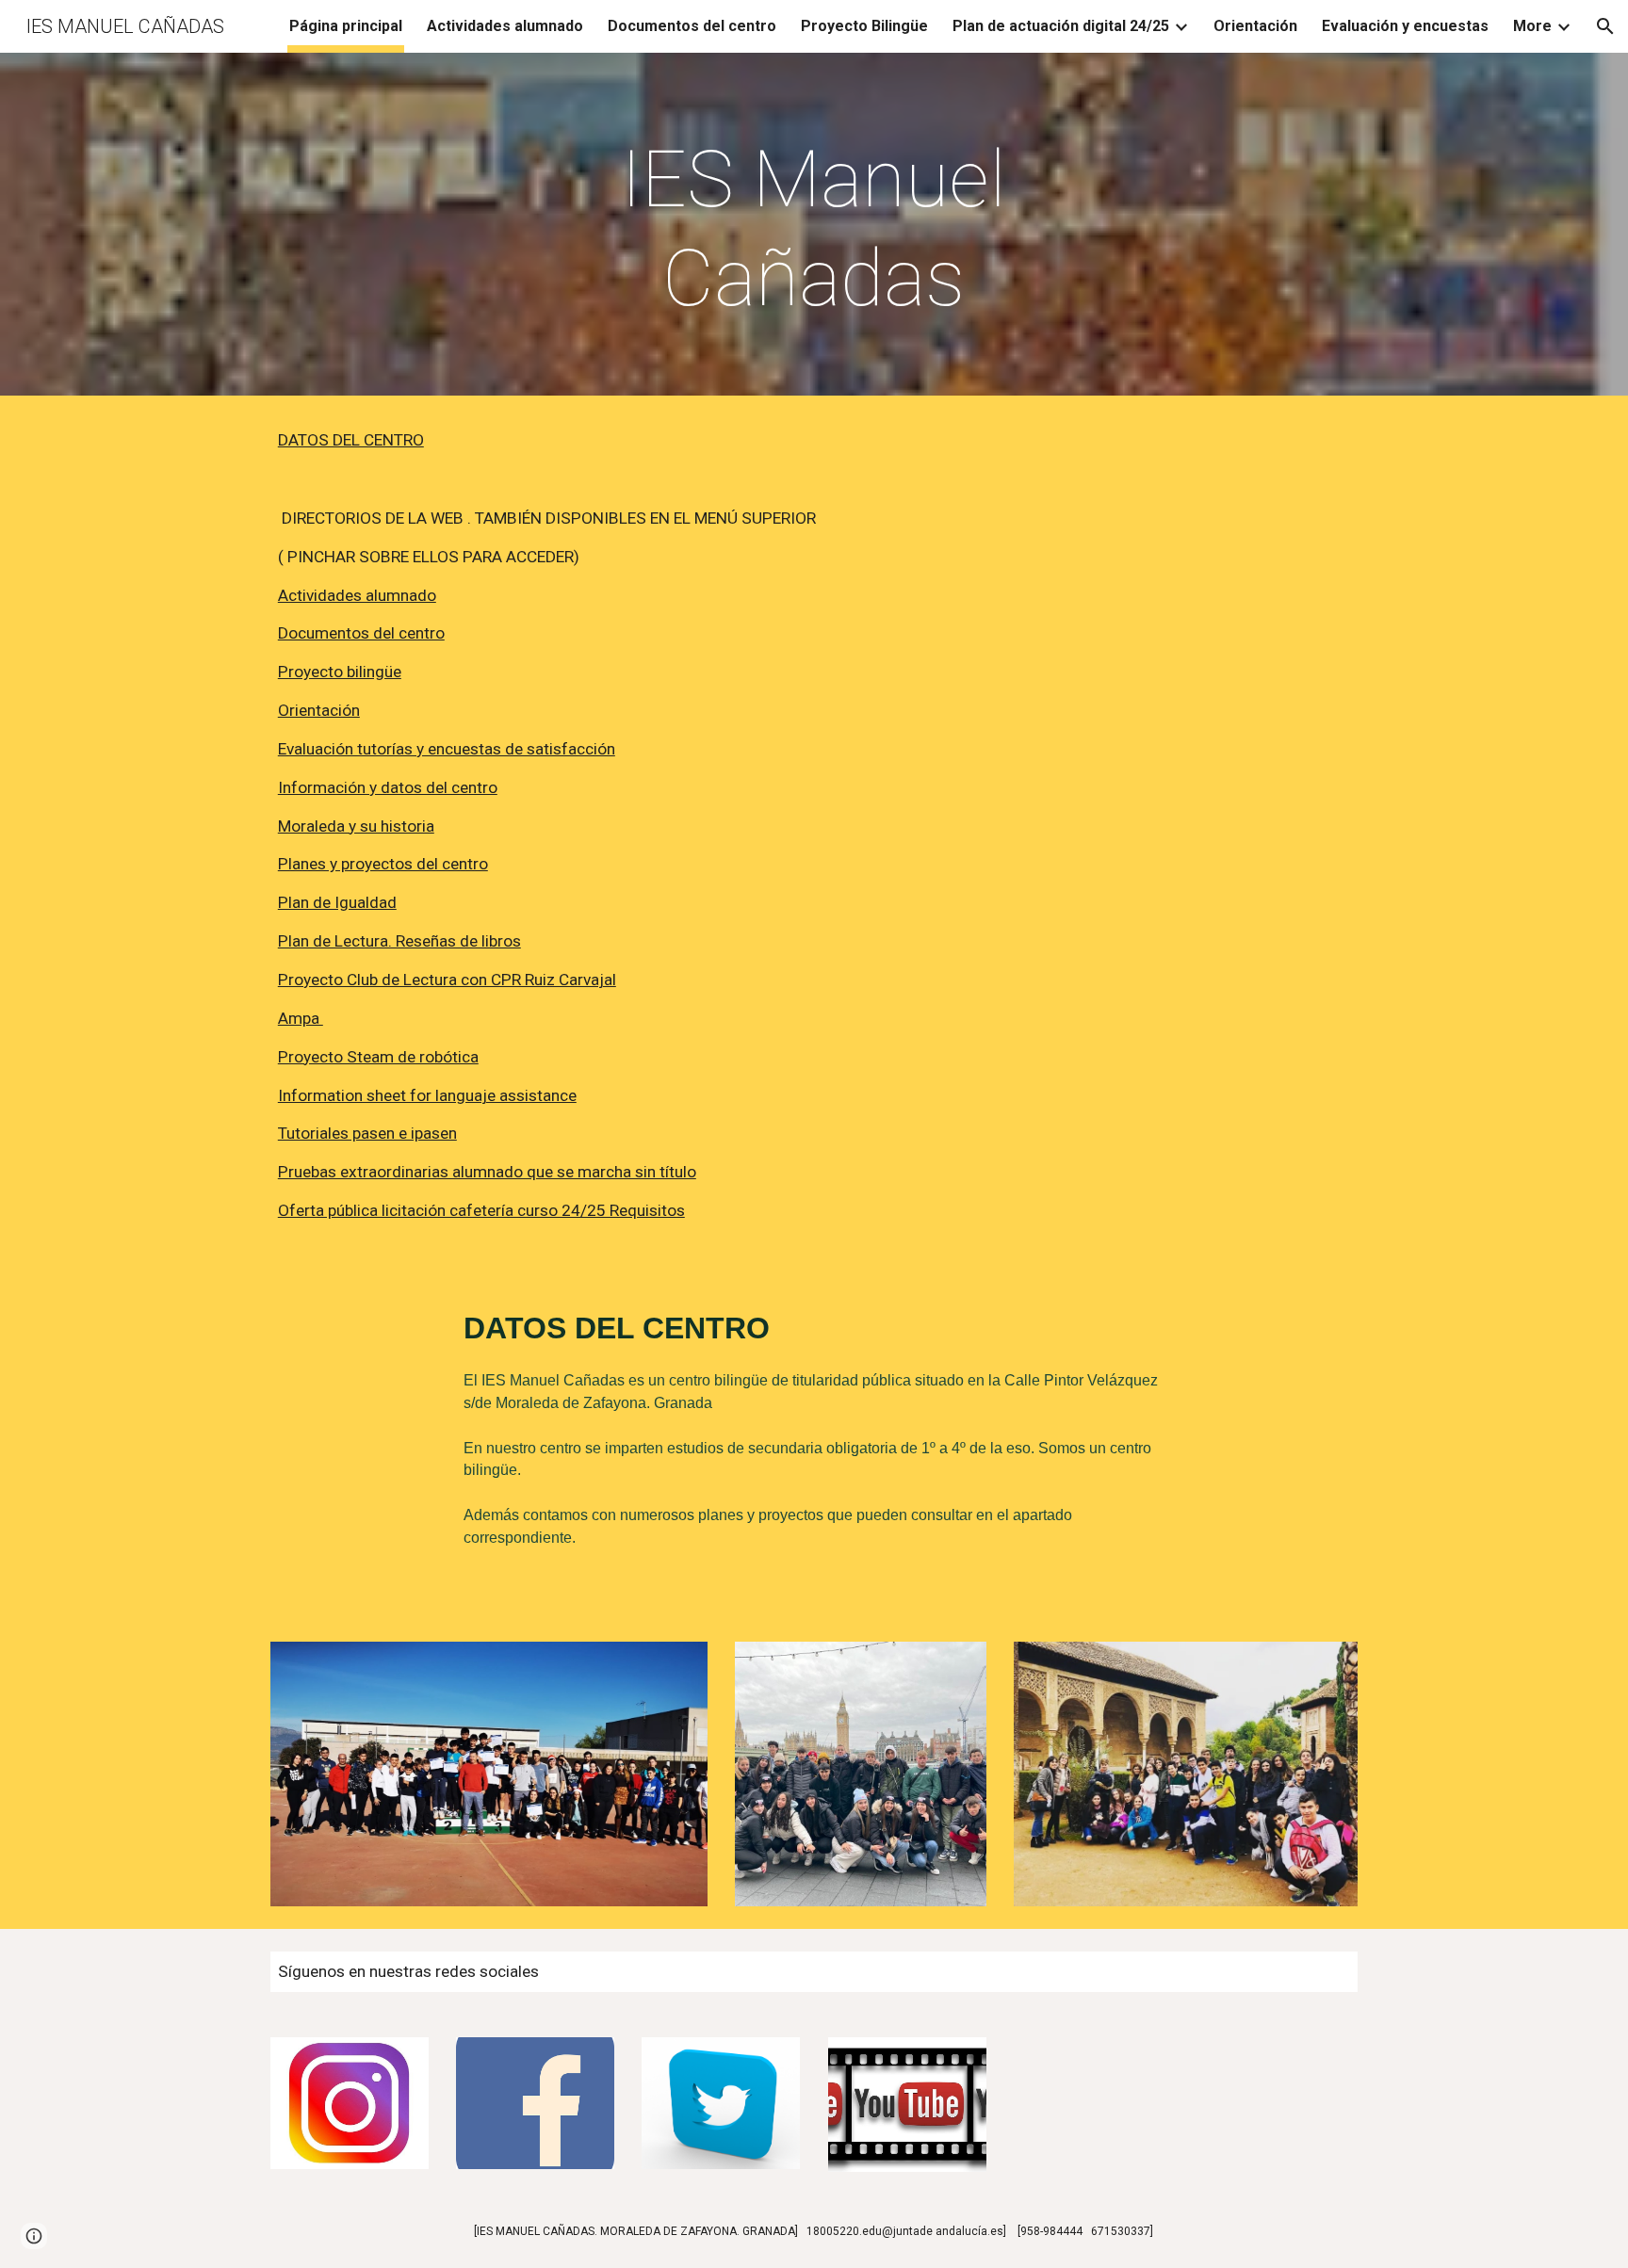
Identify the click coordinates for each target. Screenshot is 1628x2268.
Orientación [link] (1255, 26)
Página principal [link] (346, 26)
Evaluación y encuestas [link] (1405, 26)
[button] (1605, 26)
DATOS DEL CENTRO (351, 440)
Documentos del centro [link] (692, 26)
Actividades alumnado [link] (505, 26)
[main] (814, 229)
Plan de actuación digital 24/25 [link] (1061, 26)
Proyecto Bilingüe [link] (864, 26)
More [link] (1532, 26)
